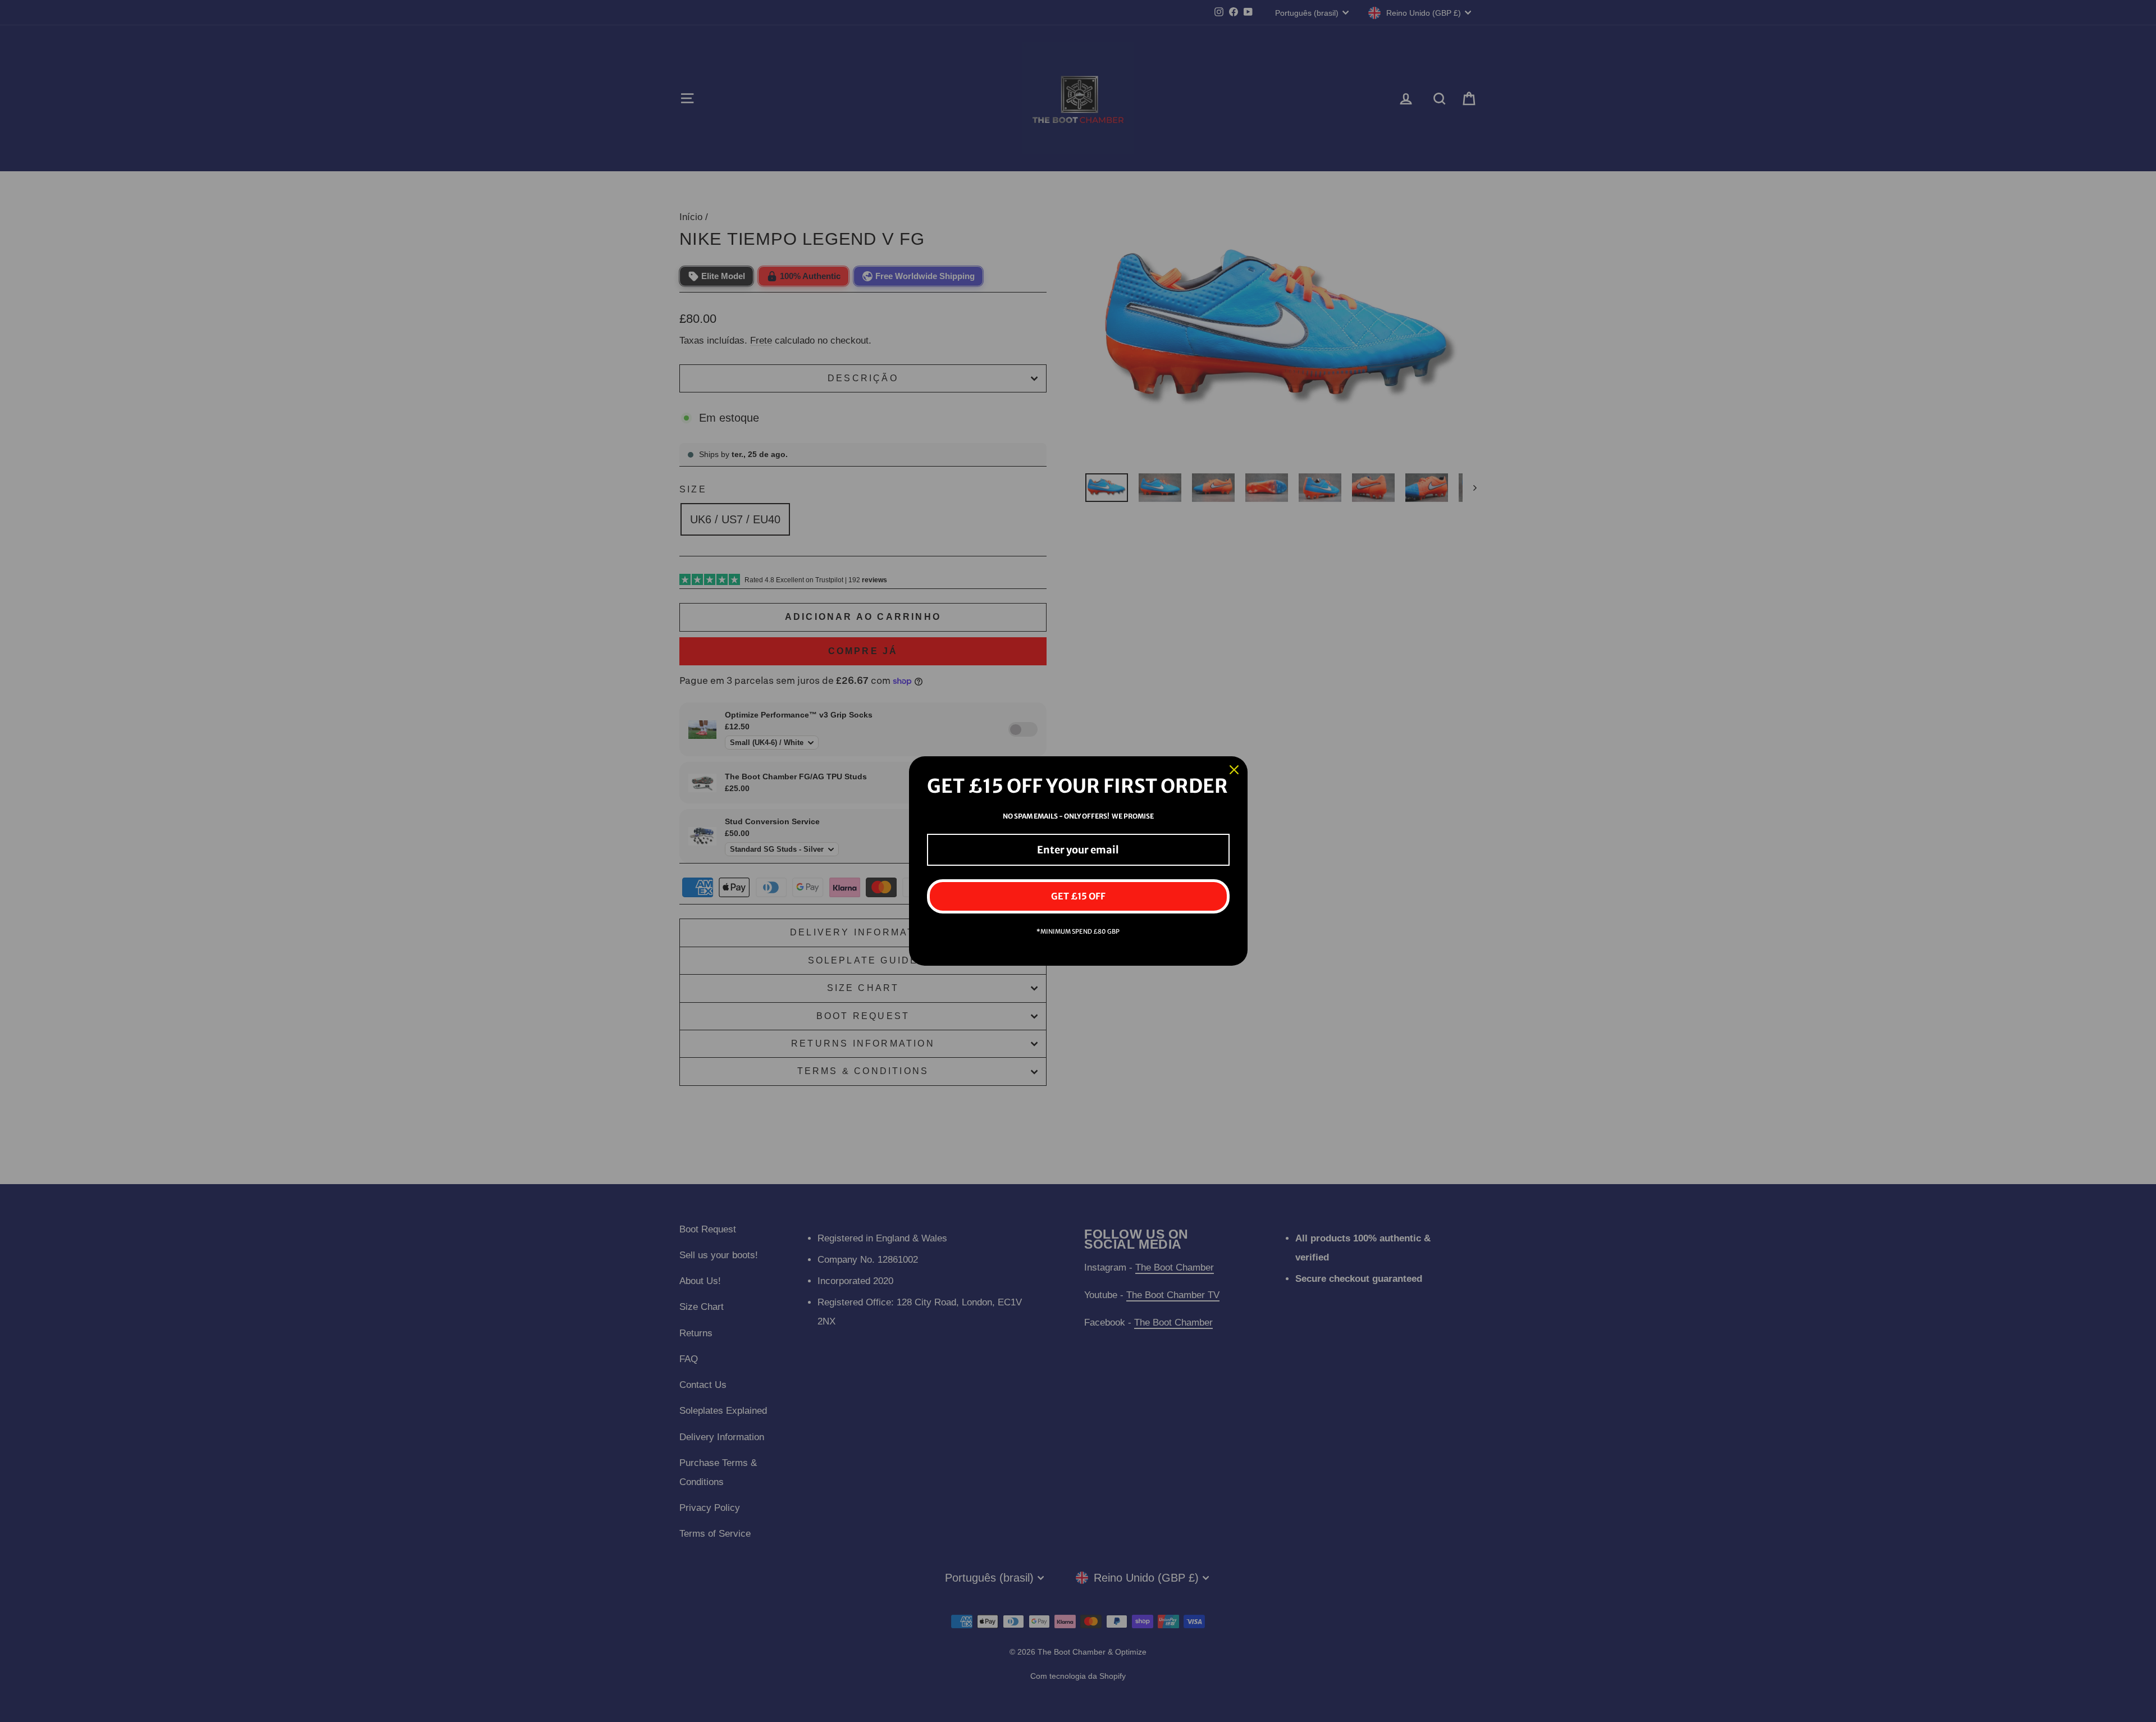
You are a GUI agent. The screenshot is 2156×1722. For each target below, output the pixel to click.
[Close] (1234, 770)
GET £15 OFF (1078, 896)
